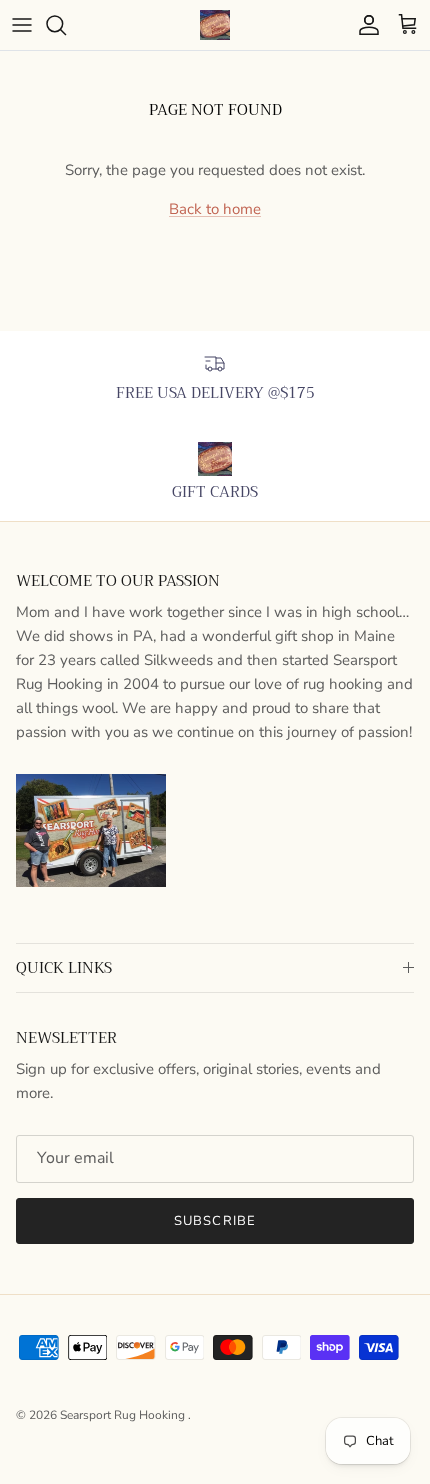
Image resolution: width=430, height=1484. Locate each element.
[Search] (66, 25)
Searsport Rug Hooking (124, 1415)
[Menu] (22, 25)
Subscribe (214, 1221)
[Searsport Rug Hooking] (215, 25)
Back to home (215, 209)
